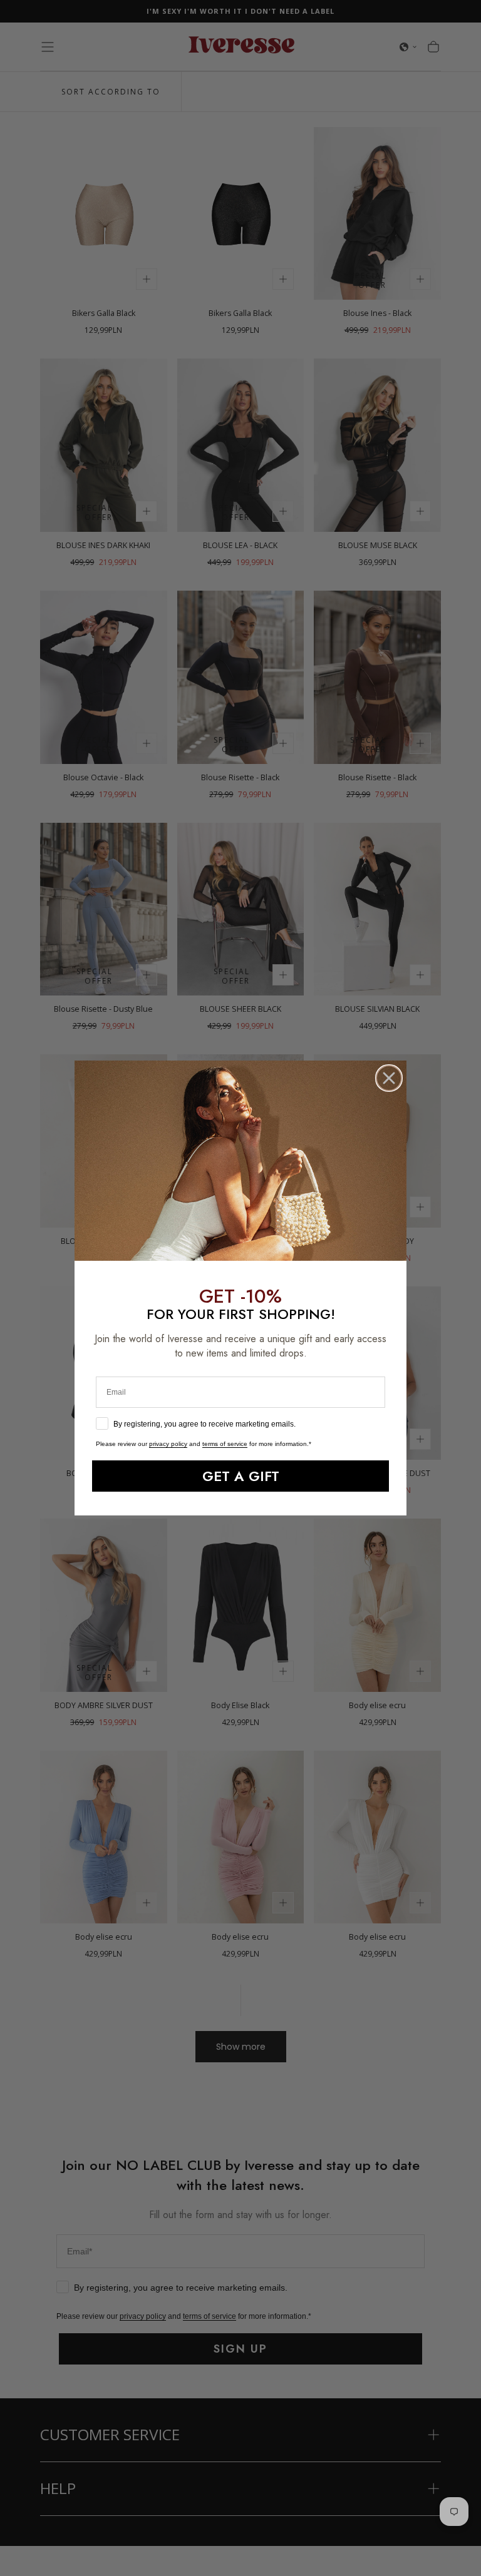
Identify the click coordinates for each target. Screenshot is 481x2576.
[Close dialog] (389, 1078)
